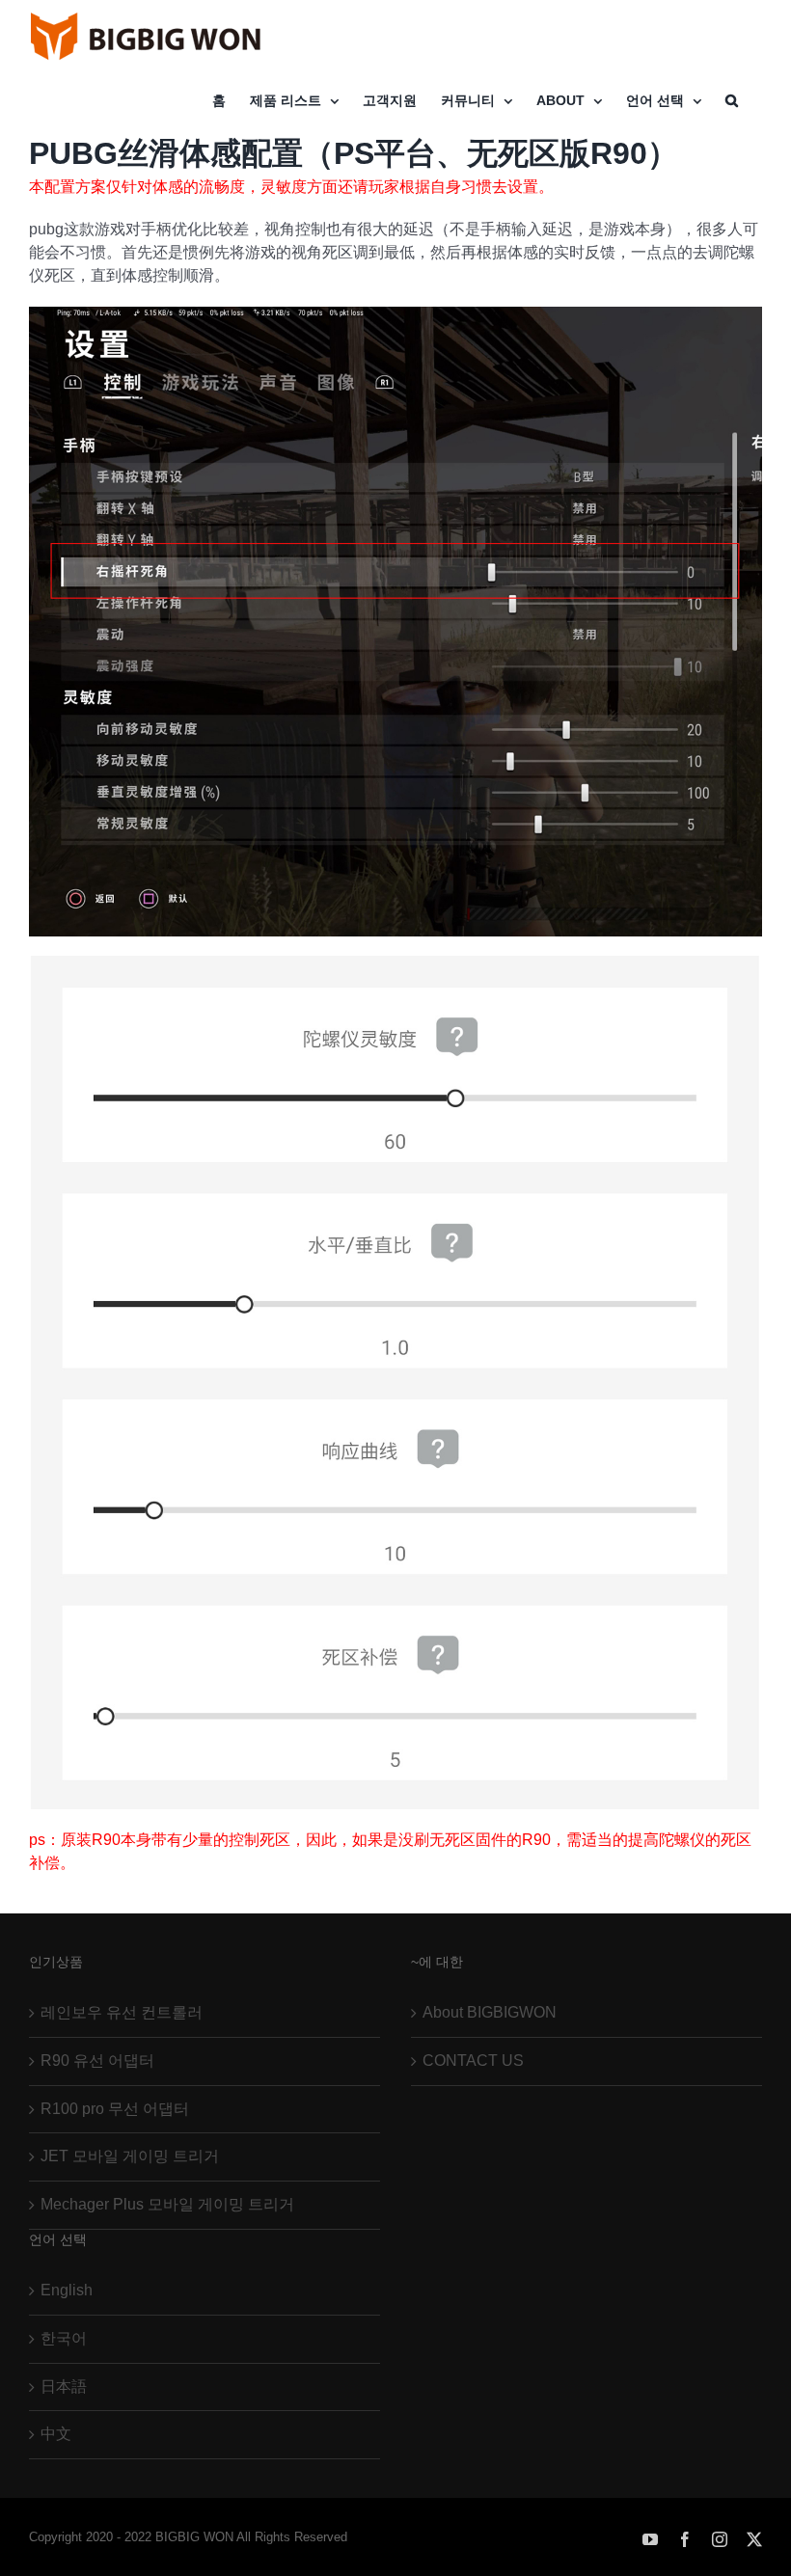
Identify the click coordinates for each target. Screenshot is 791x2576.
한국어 (64, 2338)
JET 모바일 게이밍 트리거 (130, 2156)
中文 (56, 2434)
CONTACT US (473, 2061)
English (67, 2290)
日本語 (64, 2386)
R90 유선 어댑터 (97, 2061)
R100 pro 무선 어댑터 (115, 2109)
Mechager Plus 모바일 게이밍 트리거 (167, 2204)
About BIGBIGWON (490, 2012)
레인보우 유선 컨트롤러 (122, 2012)
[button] (732, 100)
